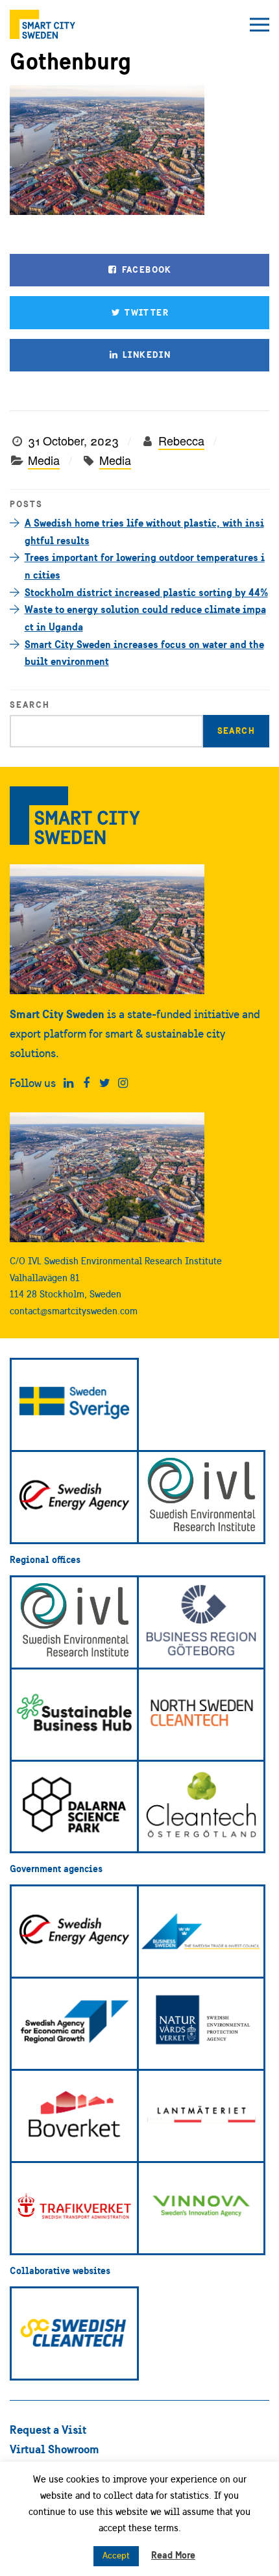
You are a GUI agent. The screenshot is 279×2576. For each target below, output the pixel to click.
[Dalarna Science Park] (74, 1807)
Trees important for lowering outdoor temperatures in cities (145, 566)
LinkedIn (146, 355)
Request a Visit (48, 2430)
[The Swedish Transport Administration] (74, 2208)
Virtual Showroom (55, 2449)
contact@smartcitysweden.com (74, 1311)
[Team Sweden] (74, 1405)
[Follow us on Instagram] (123, 1083)
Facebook (145, 269)
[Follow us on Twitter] (105, 1083)
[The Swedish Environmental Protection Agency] (201, 2024)
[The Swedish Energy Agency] (74, 1497)
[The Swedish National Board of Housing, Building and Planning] (74, 2116)
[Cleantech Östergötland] (201, 1807)
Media (44, 460)
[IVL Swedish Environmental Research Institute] (201, 1497)
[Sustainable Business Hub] (74, 1715)
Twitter (145, 312)
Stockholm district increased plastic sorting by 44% (146, 592)
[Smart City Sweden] (42, 24)
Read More (173, 2555)
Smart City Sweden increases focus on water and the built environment (144, 653)
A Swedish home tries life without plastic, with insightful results (144, 531)
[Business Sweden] (201, 1932)
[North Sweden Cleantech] (201, 1715)
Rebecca (181, 440)
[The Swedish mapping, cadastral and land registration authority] (201, 2116)
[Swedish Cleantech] (74, 2333)
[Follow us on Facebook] (87, 1083)
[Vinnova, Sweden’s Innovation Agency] (201, 2208)
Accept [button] (116, 2556)
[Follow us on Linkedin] (68, 1083)
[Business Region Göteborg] (201, 1622)
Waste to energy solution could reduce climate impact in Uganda (145, 618)
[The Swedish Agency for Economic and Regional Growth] (74, 2024)
